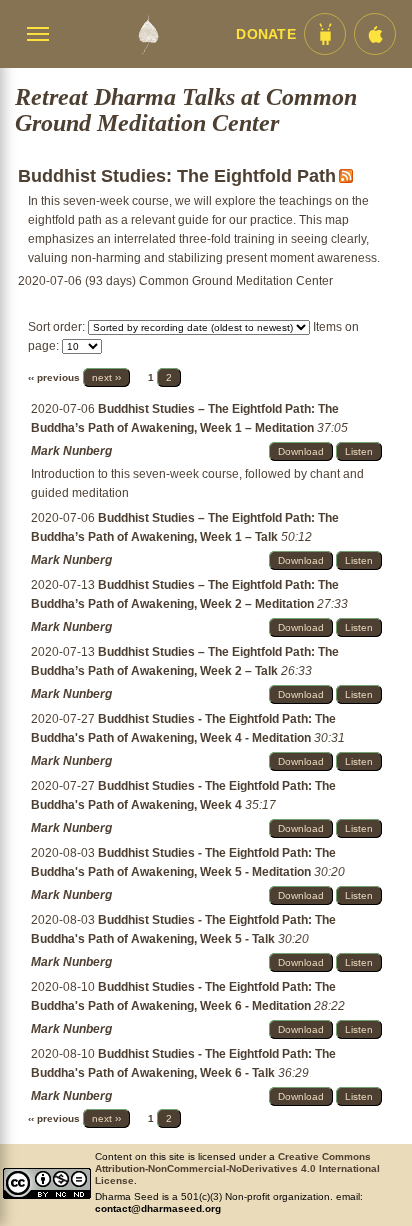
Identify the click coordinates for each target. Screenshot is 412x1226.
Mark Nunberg (71, 451)
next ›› (106, 377)
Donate (266, 34)
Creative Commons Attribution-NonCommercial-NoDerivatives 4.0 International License (237, 1168)
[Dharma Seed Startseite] (148, 34)
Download (301, 451)
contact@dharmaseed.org (158, 1208)
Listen (359, 451)
